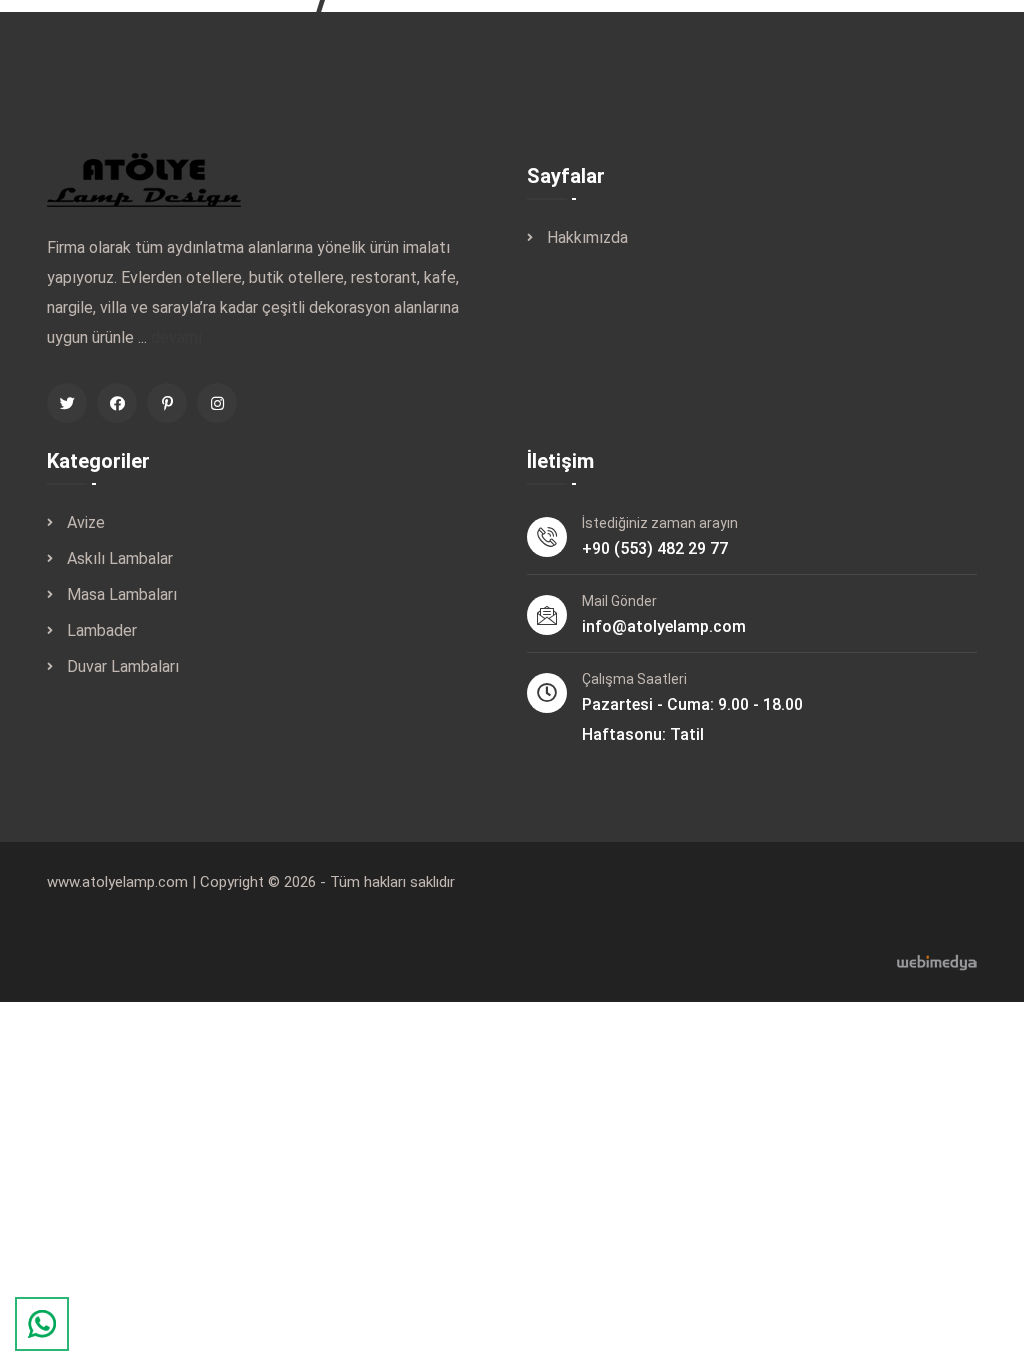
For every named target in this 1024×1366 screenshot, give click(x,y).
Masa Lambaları (122, 594)
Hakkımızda (587, 237)
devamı (176, 337)
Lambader (102, 630)
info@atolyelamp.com (664, 626)
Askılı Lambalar (120, 558)
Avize (86, 522)
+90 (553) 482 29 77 (655, 548)
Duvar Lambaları (123, 666)
